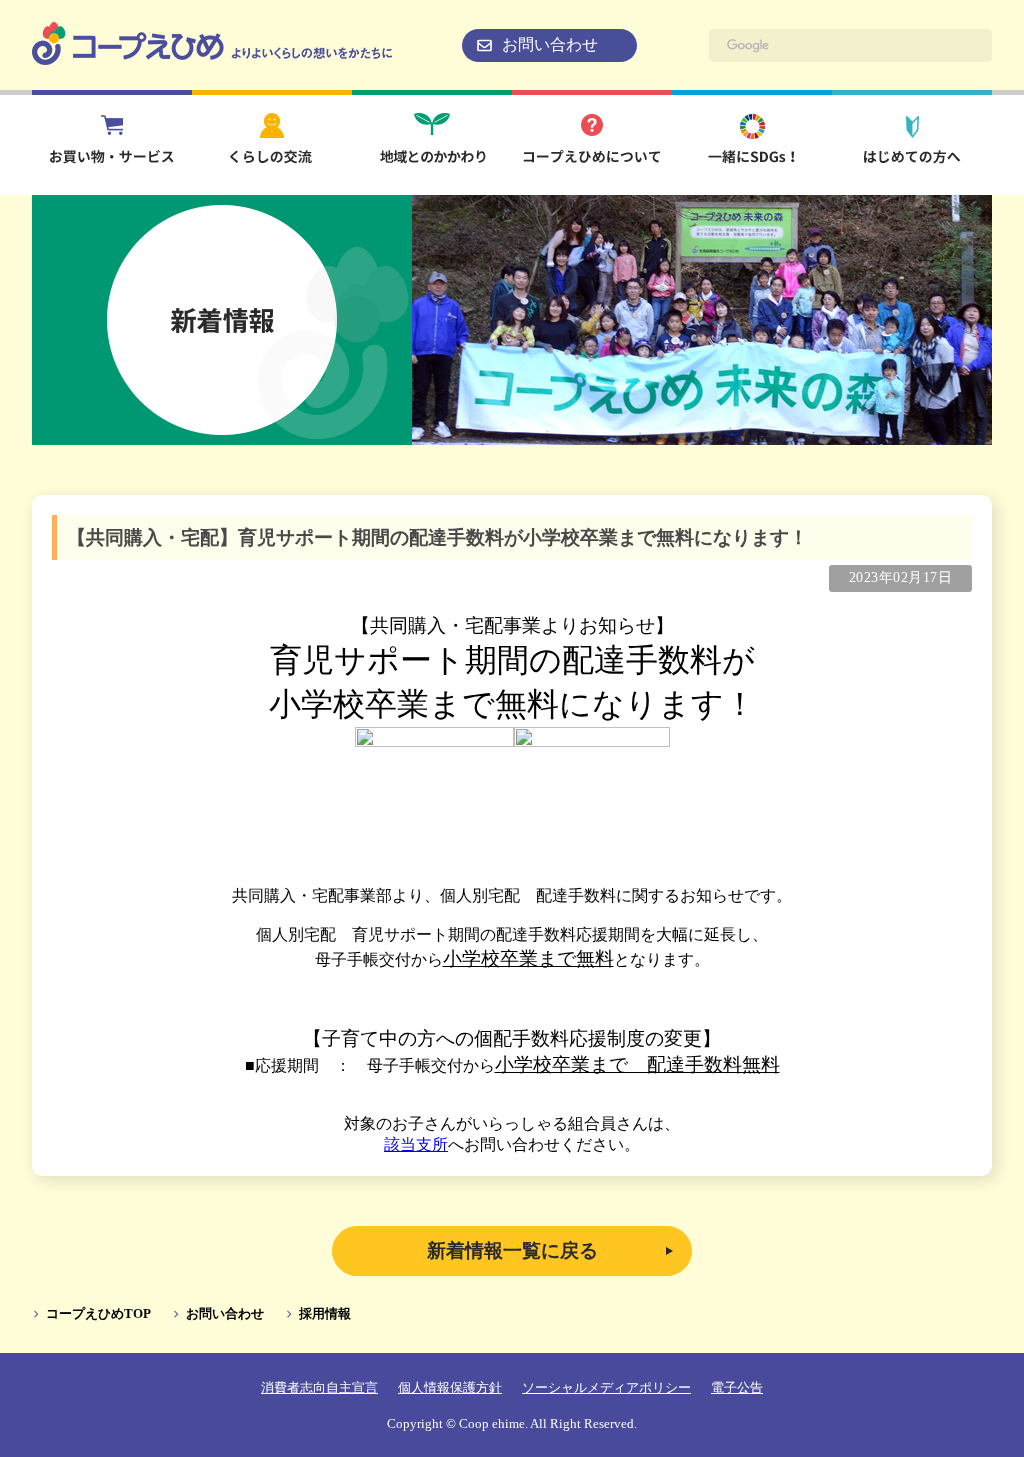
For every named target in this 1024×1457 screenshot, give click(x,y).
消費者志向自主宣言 (319, 1388)
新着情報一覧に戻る (512, 1250)
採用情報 (325, 1314)
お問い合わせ (550, 44)
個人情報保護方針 (450, 1388)
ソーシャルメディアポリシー (606, 1388)
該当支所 (416, 1144)
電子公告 (737, 1388)
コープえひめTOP (98, 1314)
